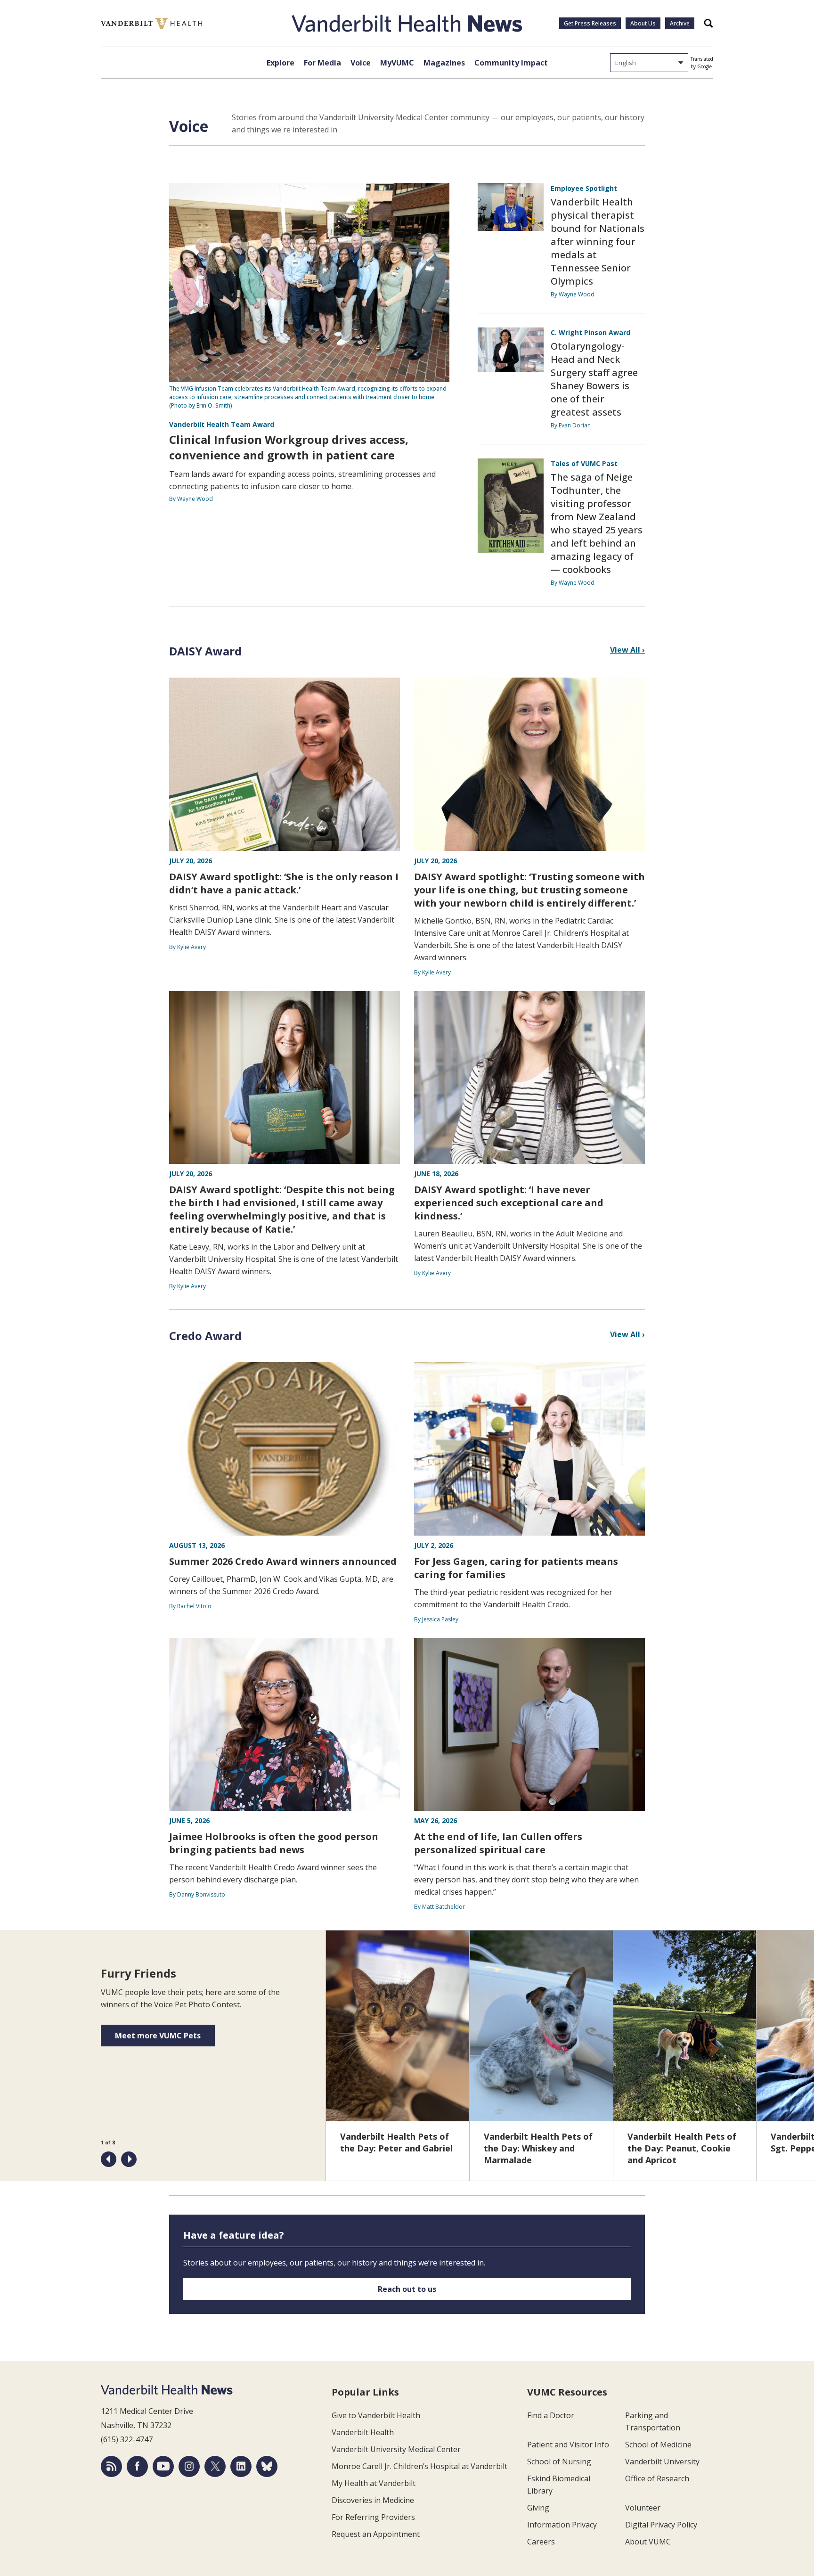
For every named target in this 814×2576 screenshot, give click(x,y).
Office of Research (657, 2478)
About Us (643, 23)
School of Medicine (658, 2445)
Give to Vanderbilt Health (376, 2415)
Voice (361, 63)
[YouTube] (163, 2466)
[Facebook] (137, 2466)
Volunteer (643, 2508)
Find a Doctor (551, 2415)
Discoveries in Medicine (373, 2500)
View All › (627, 650)
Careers (541, 2542)
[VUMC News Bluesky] (267, 2466)
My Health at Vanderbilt (374, 2483)
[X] (215, 2466)
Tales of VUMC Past (584, 463)
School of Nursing (559, 2462)
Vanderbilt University (662, 2462)
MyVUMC (397, 63)
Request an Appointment (376, 2534)
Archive (680, 23)
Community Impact (511, 63)
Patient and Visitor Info (568, 2445)
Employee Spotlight (584, 188)
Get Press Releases (590, 23)
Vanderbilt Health (363, 2432)
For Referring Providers (373, 2517)
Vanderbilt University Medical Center (396, 2449)
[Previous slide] (109, 2159)
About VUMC (648, 2542)
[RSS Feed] (111, 2466)
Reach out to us (407, 2289)
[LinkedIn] (241, 2466)
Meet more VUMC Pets (158, 2036)
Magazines (444, 63)
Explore (281, 63)
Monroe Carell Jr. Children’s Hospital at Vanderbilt (419, 2466)
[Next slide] (129, 2159)
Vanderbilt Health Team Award (222, 424)
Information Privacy (562, 2525)
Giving (538, 2508)
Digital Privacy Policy (661, 2525)
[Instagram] (189, 2466)
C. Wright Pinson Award (590, 332)
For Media (322, 63)
